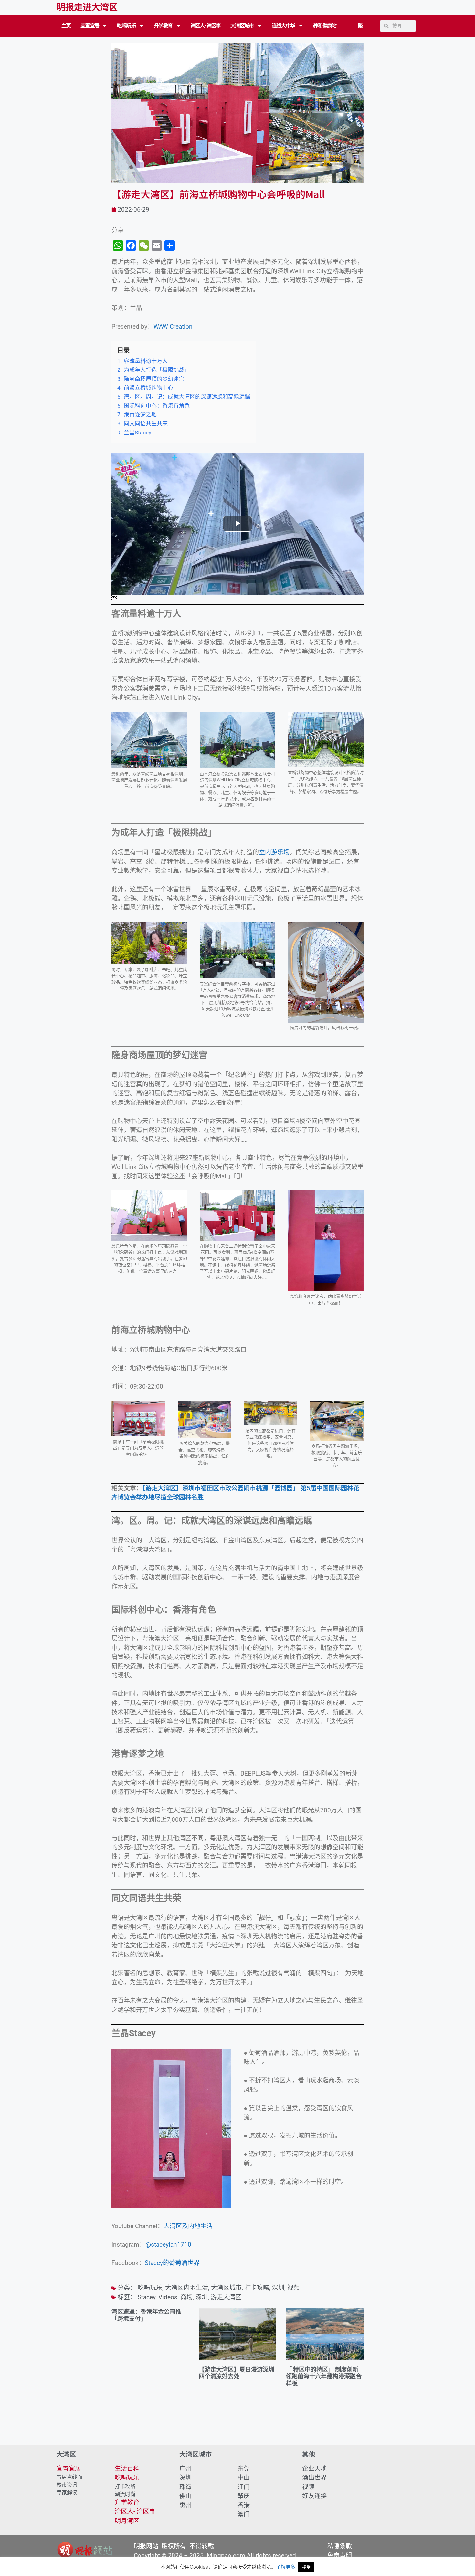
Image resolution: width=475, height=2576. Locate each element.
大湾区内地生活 (187, 2288)
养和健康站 (325, 26)
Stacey (147, 2297)
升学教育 (163, 26)
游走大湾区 (226, 2297)
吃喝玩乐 (126, 26)
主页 (66, 26)
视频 (293, 2288)
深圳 (278, 2288)
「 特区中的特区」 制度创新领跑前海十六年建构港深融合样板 (324, 2376)
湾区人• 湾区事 (206, 26)
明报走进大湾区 (87, 7)
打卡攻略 (257, 2288)
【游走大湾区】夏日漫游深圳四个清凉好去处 (237, 2373)
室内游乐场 (274, 852)
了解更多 (286, 2567)
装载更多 (238, 2426)
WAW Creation (173, 326)
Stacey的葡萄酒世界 (172, 2263)
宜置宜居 (90, 26)
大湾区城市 (242, 26)
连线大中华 (283, 26)
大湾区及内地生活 (188, 2226)
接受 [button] (306, 2567)
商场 (186, 2297)
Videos (168, 2297)
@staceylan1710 (168, 2244)
